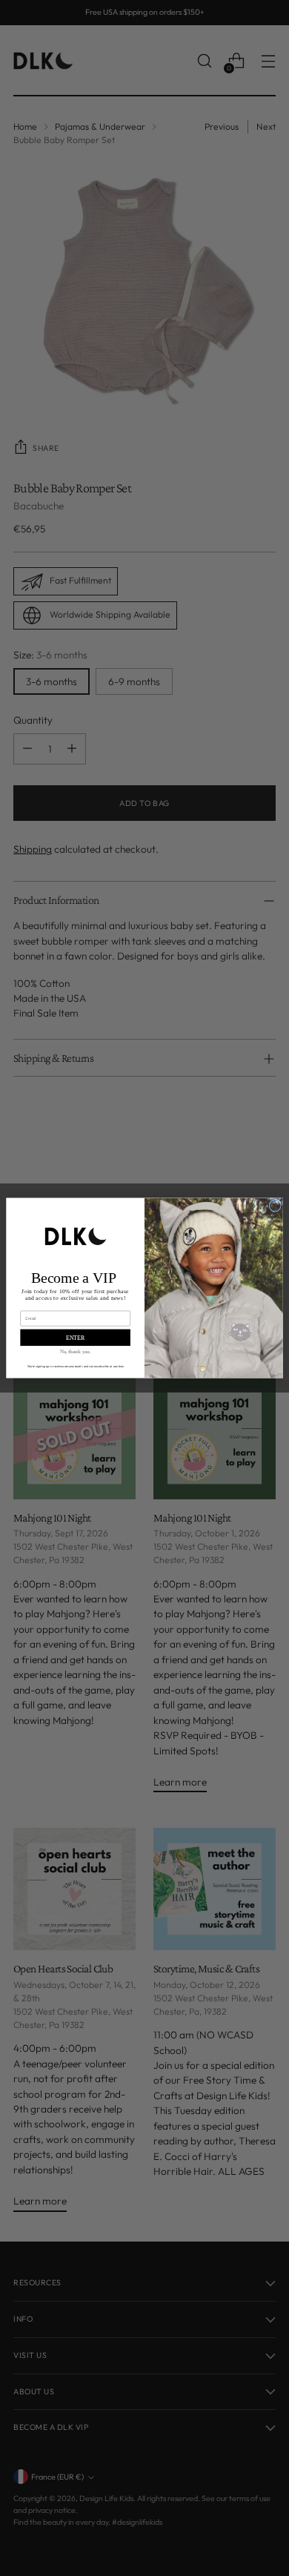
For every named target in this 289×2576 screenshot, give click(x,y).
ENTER (76, 1337)
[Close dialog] (275, 1206)
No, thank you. (76, 1351)
